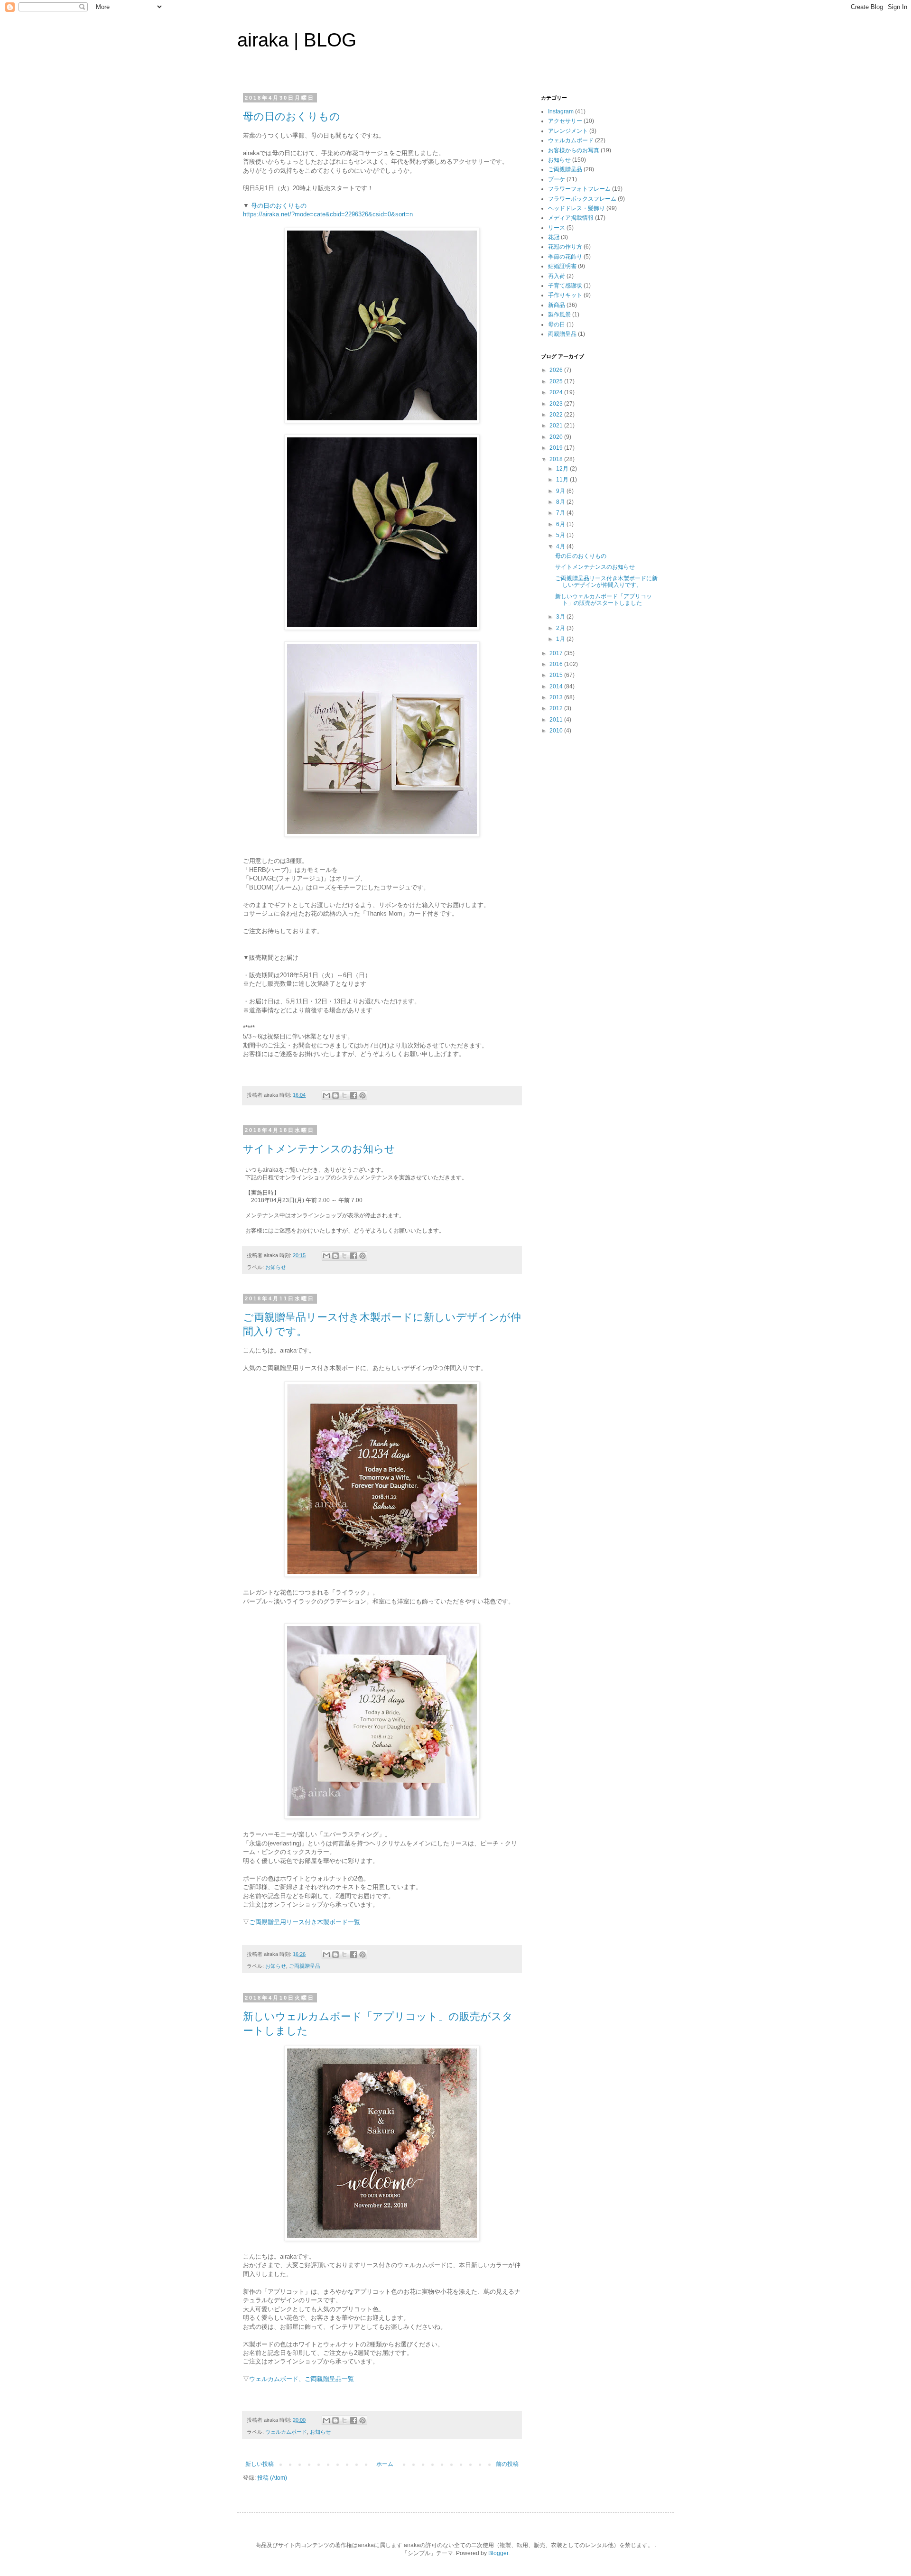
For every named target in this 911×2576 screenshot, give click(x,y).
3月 (561, 617)
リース (557, 228)
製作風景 (559, 315)
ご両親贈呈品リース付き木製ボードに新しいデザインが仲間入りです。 (606, 582)
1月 (561, 639)
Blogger (498, 2553)
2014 (557, 686)
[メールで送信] (326, 1095)
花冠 (554, 237)
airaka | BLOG (297, 40)
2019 (557, 448)
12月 (563, 469)
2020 (557, 437)
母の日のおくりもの (292, 116)
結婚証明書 (562, 266)
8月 (561, 502)
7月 (561, 513)
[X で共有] (344, 1095)
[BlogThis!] (335, 1095)
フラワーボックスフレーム (582, 199)
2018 (557, 459)
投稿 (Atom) (272, 2478)
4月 (561, 547)
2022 (557, 415)
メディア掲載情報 (571, 218)
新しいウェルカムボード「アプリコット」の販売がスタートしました (604, 600)
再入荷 (557, 276)
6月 (561, 524)
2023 (557, 404)
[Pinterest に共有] (363, 1095)
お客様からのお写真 (574, 150)
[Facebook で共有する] (353, 1095)
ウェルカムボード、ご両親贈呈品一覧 (302, 2379)
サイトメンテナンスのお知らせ (319, 1149)
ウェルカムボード (286, 2432)
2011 (557, 720)
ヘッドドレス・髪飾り (576, 208)
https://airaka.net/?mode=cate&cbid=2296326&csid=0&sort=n (328, 214)
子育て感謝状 (565, 286)
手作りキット (565, 295)
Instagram (561, 111)
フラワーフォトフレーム (579, 189)
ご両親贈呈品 (305, 1966)
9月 (561, 491)
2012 (557, 708)
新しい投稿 (260, 2464)
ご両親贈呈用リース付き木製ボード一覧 (305, 1922)
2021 (557, 426)
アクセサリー (565, 121)
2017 (557, 653)
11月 (563, 480)
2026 (557, 370)
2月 (561, 628)
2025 (557, 381)
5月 (561, 535)
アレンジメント (568, 131)
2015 (557, 675)
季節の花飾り (565, 257)
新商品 (557, 305)
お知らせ (276, 1267)
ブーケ (557, 179)
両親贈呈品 (562, 334)
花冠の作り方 (565, 247)
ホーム (385, 2464)
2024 (557, 392)
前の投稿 (507, 2464)
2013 (557, 697)
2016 (557, 664)
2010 (557, 731)
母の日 (557, 324)
